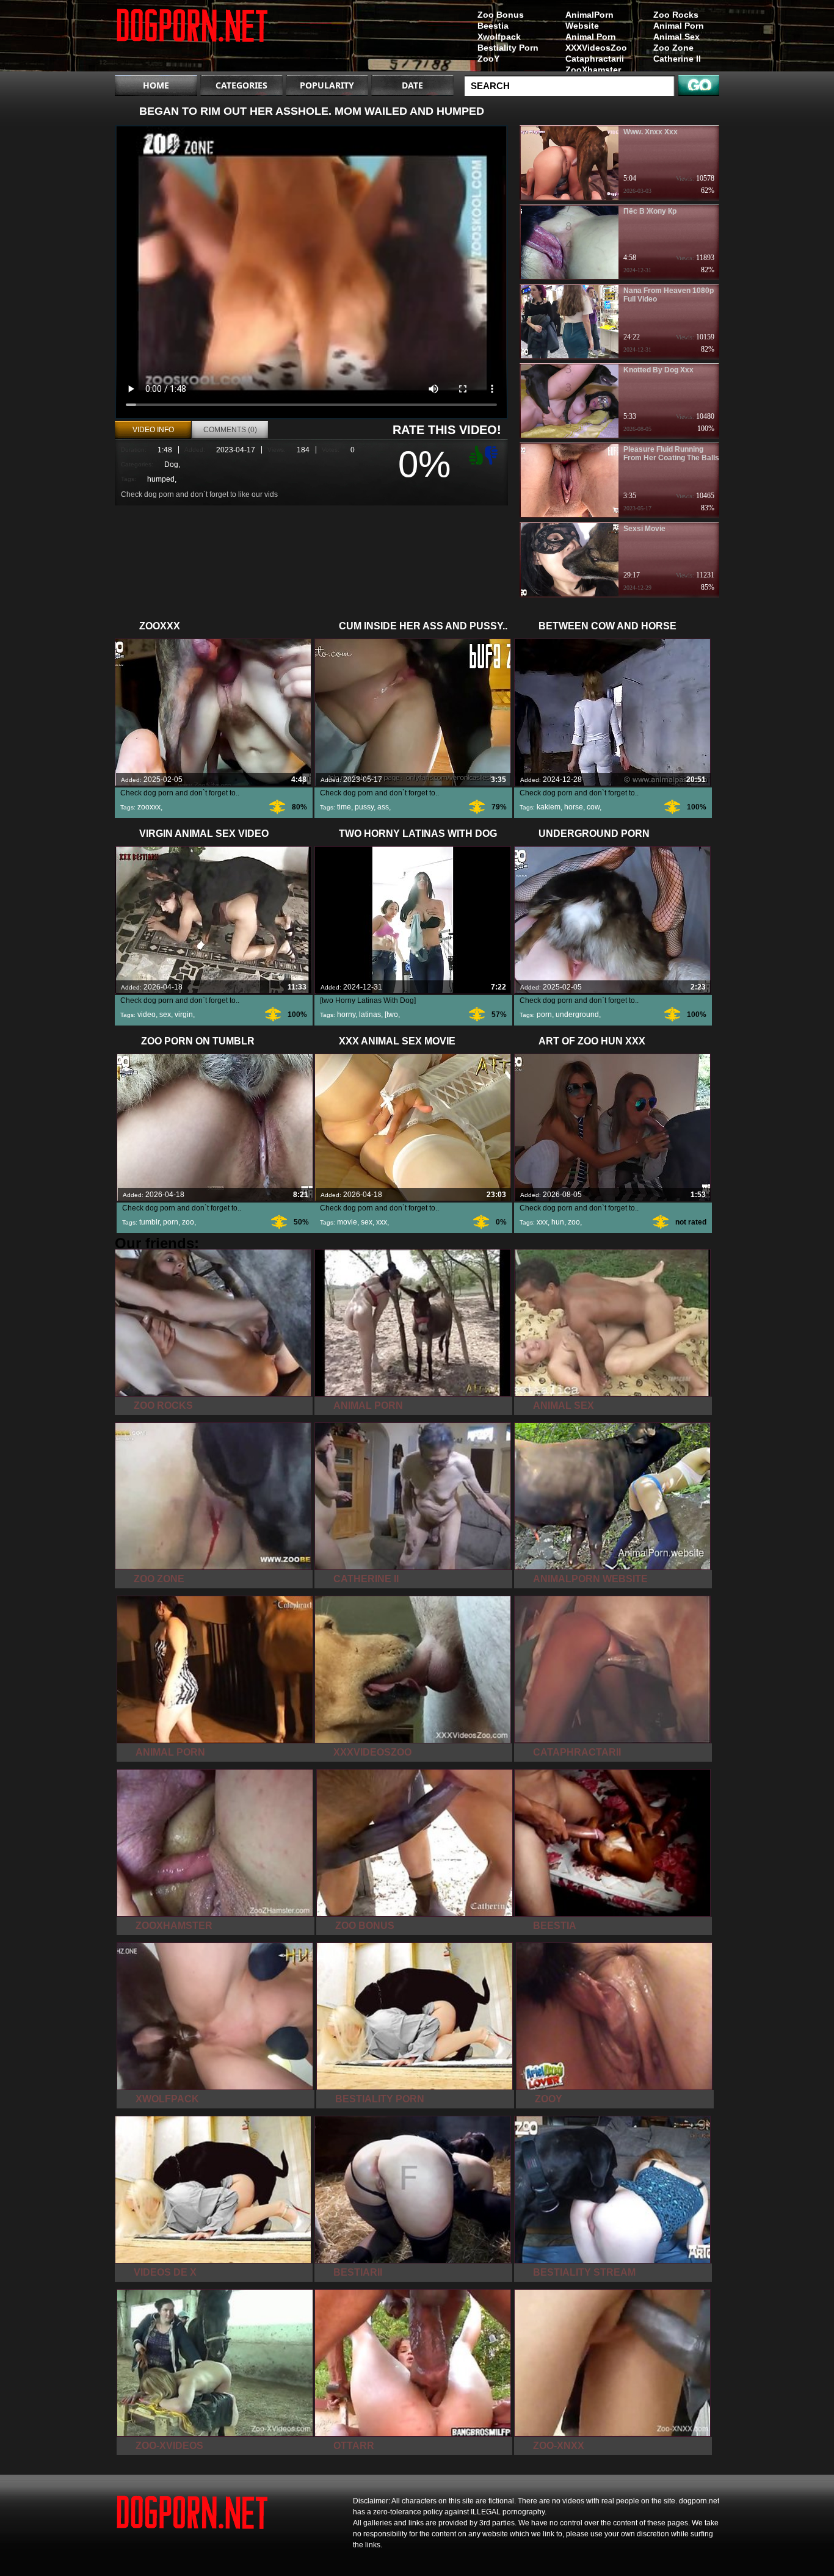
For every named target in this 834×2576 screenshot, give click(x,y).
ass (383, 807)
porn (544, 1015)
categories (241, 85)
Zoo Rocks (676, 15)
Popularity (327, 85)
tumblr (149, 1222)
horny (346, 1015)
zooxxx (149, 807)
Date (412, 85)
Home (156, 85)
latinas (370, 1015)
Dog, (172, 465)
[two (391, 1015)
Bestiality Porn (508, 48)
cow (593, 807)
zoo (188, 1222)
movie (347, 1222)
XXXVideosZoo (596, 48)
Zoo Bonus (501, 15)
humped (161, 479)
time (344, 807)
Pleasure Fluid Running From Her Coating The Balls (671, 454)
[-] (493, 454)
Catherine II (677, 59)
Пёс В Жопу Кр (650, 211)
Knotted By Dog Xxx (658, 370)
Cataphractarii (595, 59)
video (147, 1015)
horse (574, 807)
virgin (184, 1015)
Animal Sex (676, 37)
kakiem (549, 807)
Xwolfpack (499, 37)
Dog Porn (192, 38)
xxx (382, 1222)
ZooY (488, 59)
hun (558, 1222)
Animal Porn (679, 26)
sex (165, 1015)
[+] (474, 455)
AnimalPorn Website (589, 20)
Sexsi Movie (644, 529)
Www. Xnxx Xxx (651, 132)
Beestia (493, 26)
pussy (364, 807)
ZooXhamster (593, 70)
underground (577, 1015)
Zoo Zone (673, 48)
